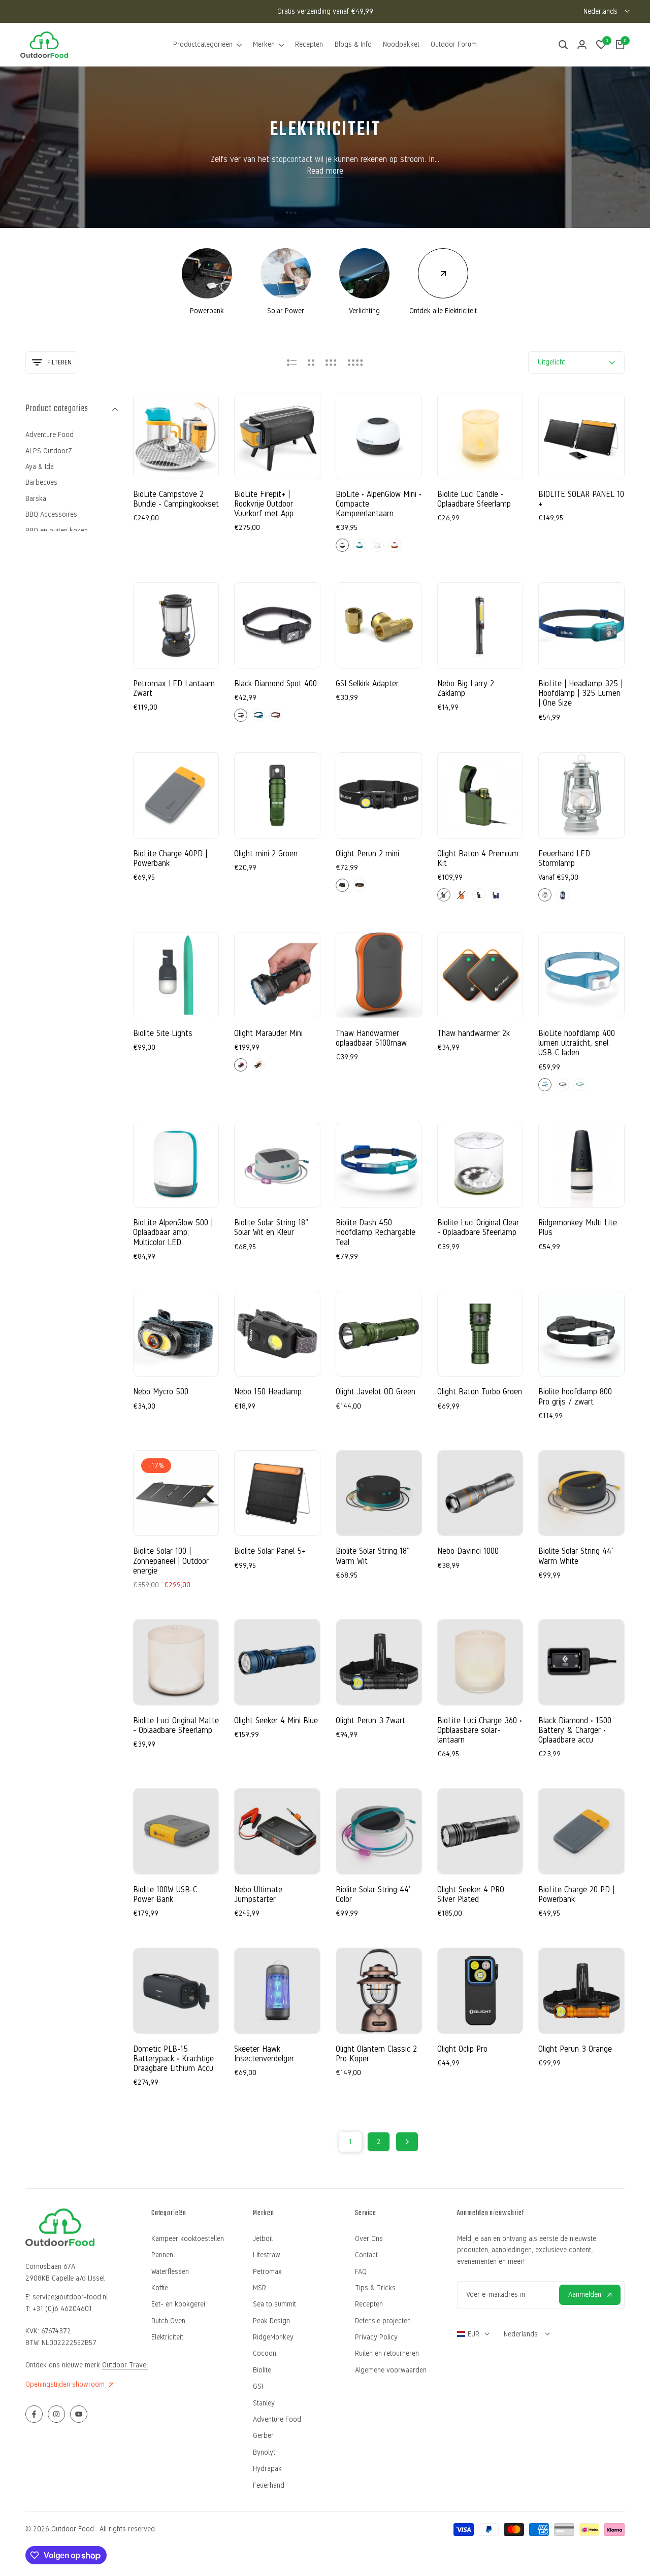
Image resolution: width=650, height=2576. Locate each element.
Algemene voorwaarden (391, 2370)
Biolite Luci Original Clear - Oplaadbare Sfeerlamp (478, 1227)
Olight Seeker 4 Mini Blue (276, 1720)
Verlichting (364, 311)
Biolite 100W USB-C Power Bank (165, 1894)
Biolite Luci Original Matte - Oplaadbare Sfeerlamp (176, 1725)
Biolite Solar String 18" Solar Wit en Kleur (271, 1227)
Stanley (264, 2403)
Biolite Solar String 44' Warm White (576, 1556)
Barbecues (41, 482)
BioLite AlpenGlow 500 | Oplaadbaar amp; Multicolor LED (173, 1232)
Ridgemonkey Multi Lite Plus (578, 1227)
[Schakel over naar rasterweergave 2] (311, 362)
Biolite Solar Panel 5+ (270, 1551)
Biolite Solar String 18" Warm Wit (373, 1556)
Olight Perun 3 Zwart (370, 1720)
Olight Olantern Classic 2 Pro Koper (376, 2054)
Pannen (162, 2255)
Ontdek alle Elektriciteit (443, 311)
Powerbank (207, 311)
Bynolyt (264, 2452)
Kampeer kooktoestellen (188, 2239)
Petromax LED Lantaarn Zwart (174, 688)
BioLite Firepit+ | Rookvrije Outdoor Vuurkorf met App (264, 504)
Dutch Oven (168, 2321)
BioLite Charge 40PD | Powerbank (170, 858)
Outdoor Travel (125, 2365)
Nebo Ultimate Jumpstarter (258, 1894)
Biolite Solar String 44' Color (373, 1894)
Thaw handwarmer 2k (474, 1033)
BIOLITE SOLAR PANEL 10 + (581, 499)
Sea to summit (274, 2304)
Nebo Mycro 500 (161, 1392)
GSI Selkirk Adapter (367, 683)
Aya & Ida (40, 467)
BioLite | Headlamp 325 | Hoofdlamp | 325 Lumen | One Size (580, 693)
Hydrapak (267, 2469)
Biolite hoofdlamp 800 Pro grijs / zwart (575, 1396)
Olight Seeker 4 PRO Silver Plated (471, 1894)
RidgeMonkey (273, 2337)
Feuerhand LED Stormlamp (564, 858)
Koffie (160, 2288)
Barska (36, 499)
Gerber (263, 2436)
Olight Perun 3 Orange (575, 2049)
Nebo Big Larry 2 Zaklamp (466, 688)
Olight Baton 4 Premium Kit (478, 858)
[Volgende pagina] (407, 2142)
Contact (366, 2255)
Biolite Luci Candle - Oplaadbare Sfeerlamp (474, 499)
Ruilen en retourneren (387, 2353)
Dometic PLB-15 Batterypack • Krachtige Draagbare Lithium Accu (173, 2059)
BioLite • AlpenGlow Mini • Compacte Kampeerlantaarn (379, 504)
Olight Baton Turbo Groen (480, 1392)
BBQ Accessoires (51, 514)
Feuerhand (269, 2485)
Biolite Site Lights (163, 1033)
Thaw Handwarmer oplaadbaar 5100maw (371, 1038)
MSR (259, 2288)
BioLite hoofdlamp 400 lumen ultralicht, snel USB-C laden (577, 1043)
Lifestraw (267, 2255)
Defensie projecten (383, 2321)
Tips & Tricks (375, 2288)
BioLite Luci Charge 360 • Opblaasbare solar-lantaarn (480, 1730)
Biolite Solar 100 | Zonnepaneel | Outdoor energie (171, 1561)
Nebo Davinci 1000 (468, 1551)
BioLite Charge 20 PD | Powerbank (576, 1894)
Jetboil (263, 2239)
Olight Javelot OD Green (376, 1392)
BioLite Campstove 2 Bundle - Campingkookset (176, 499)
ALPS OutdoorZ (49, 451)
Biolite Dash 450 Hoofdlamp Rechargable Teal (376, 1232)
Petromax (267, 2272)
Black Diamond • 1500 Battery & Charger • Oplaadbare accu (575, 1730)
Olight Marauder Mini (268, 1033)
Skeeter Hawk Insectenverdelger (264, 2054)
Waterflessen (170, 2272)
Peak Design (271, 2321)
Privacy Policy (376, 2337)
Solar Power (286, 311)
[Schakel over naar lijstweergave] (292, 362)
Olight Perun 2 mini (367, 854)
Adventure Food (50, 435)
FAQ (361, 2272)
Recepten (369, 2304)
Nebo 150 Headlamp (268, 1392)
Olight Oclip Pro (462, 2049)
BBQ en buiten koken (57, 531)
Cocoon (265, 2353)
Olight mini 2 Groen (266, 854)
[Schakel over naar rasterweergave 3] (331, 362)
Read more (325, 171)
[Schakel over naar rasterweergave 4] (355, 362)
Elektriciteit (167, 2337)
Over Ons (369, 2239)
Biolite (262, 2370)
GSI (258, 2386)
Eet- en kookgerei (178, 2304)
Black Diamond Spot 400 (275, 683)
